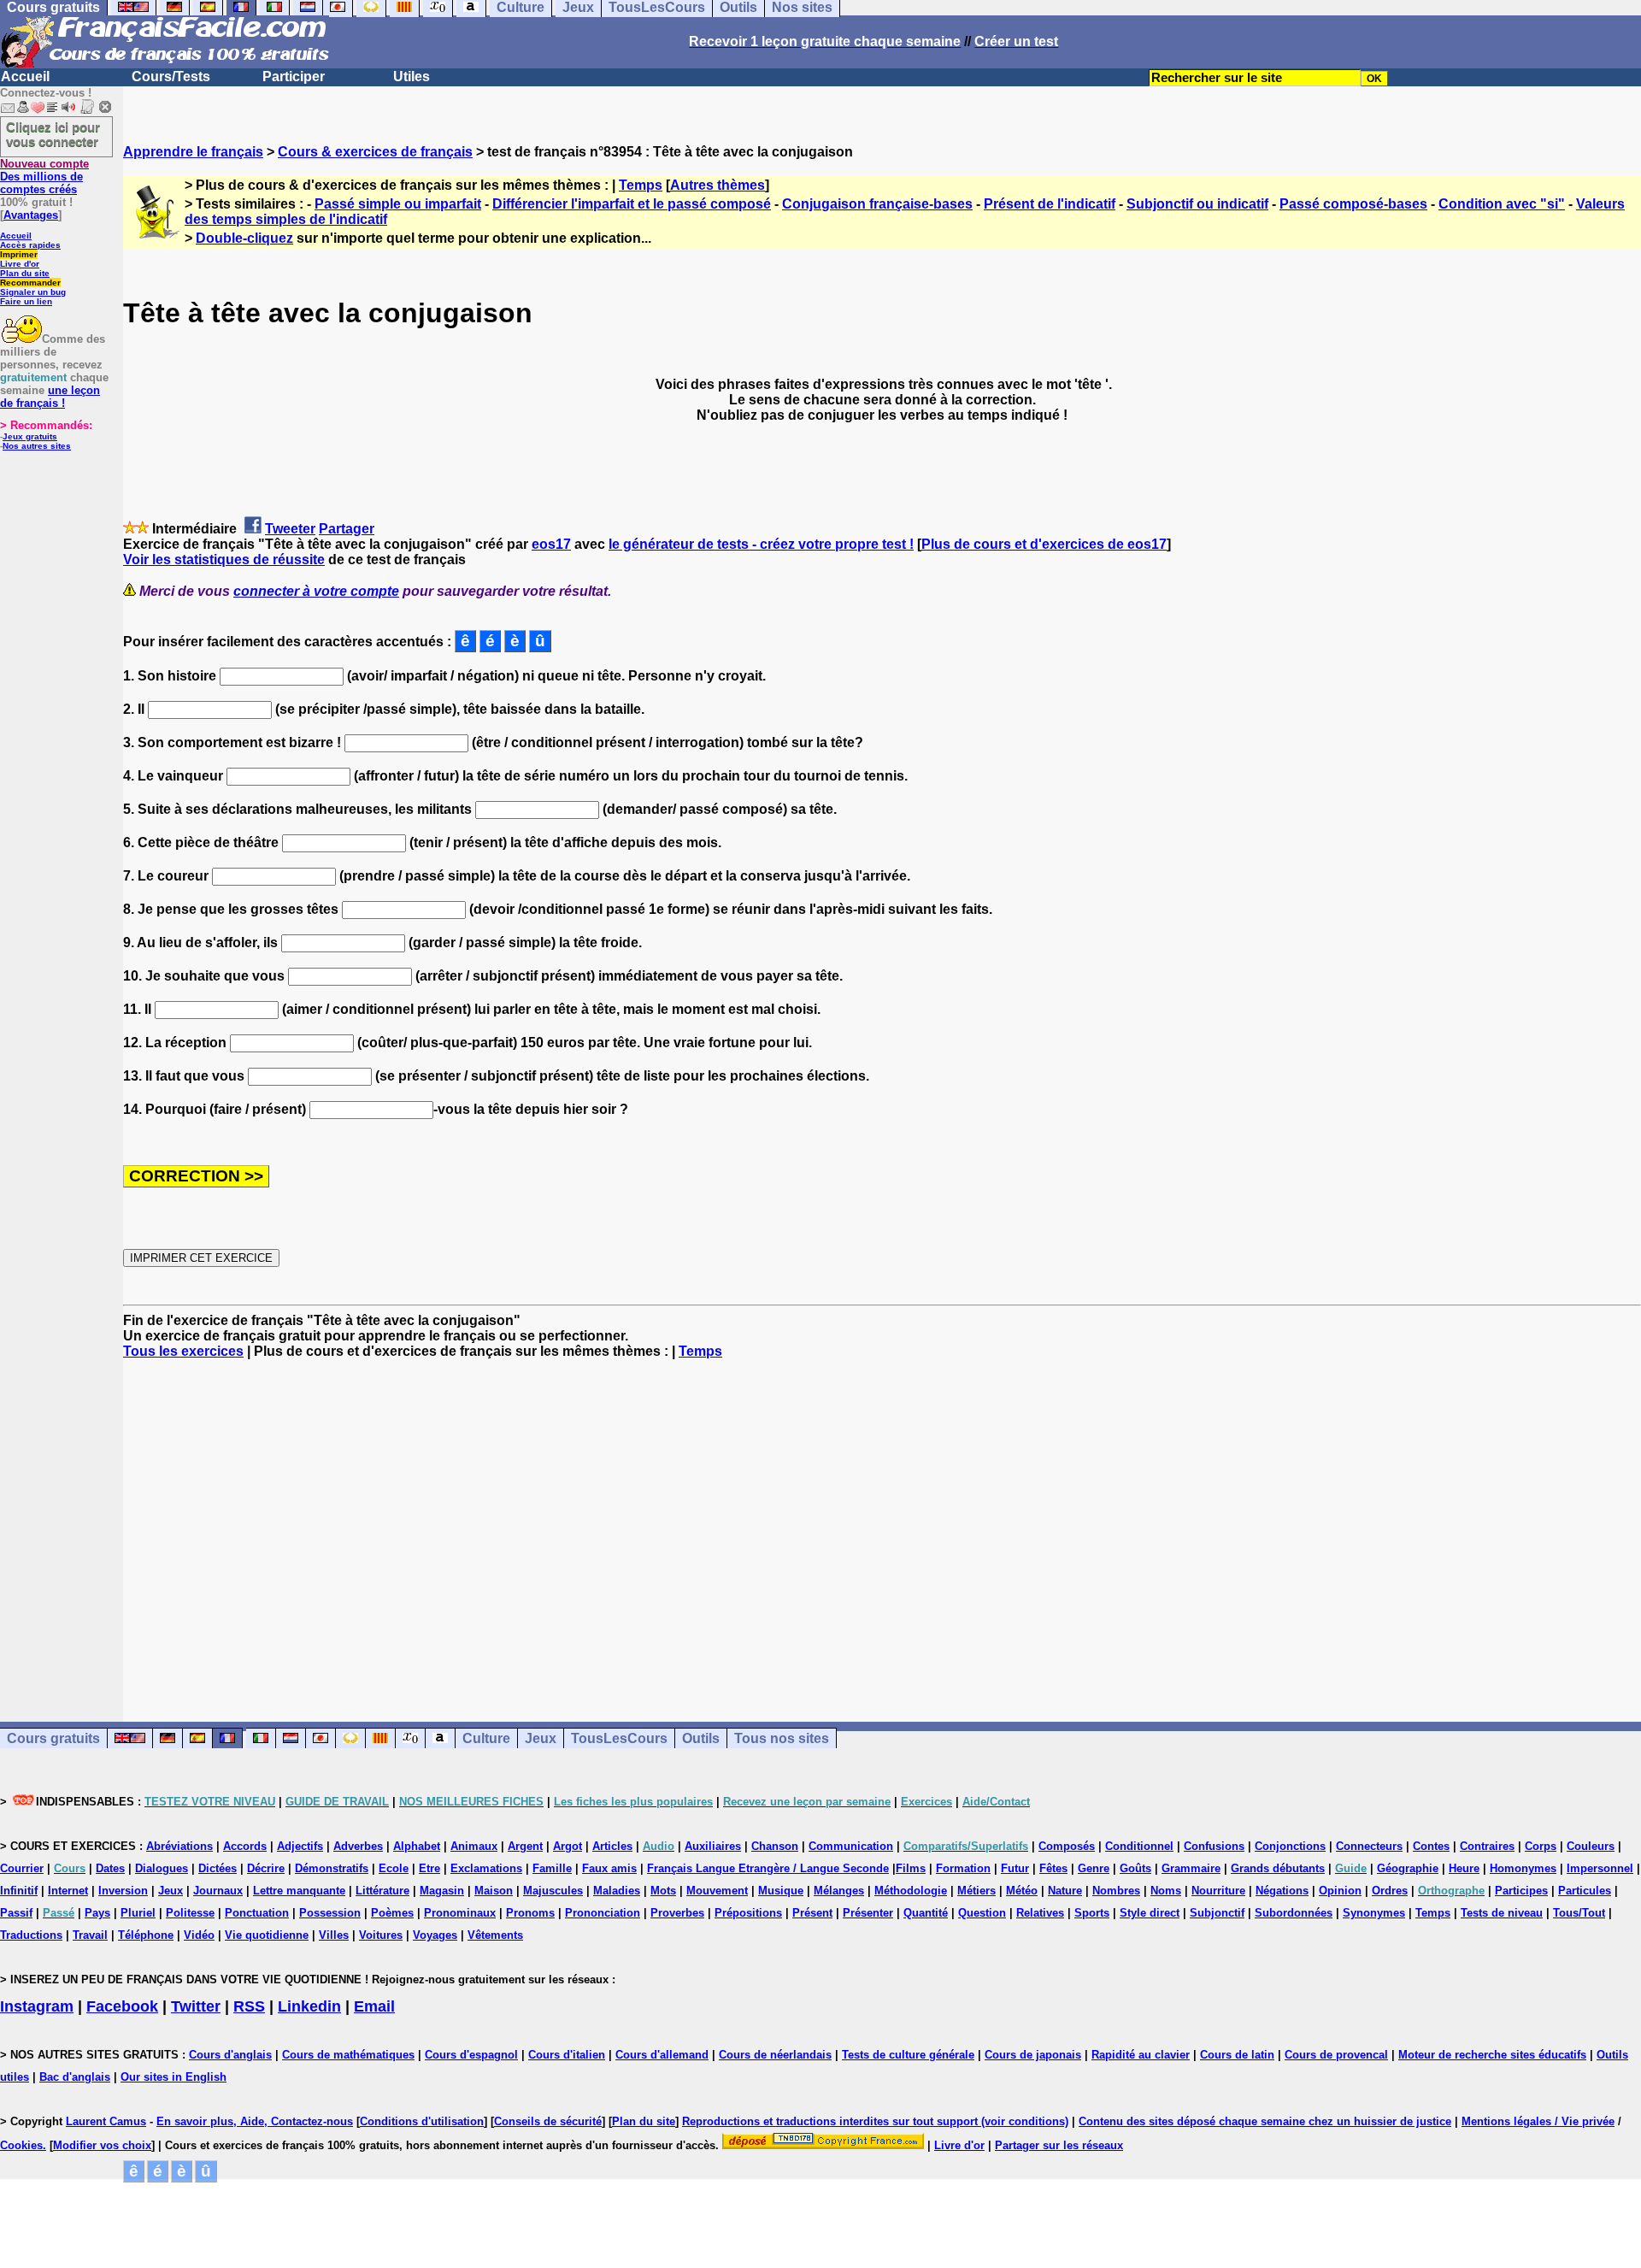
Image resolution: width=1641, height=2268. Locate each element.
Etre (429, 1868)
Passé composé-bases (1353, 204)
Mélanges (839, 1891)
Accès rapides (30, 245)
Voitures (381, 1935)
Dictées (218, 1868)
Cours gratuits (53, 1738)
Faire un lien (26, 301)
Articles (612, 1846)
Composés (1067, 1846)
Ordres (1390, 1891)
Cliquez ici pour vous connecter (53, 134)
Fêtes (1053, 1868)
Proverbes (677, 1913)
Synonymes (1374, 1913)
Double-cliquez (244, 238)
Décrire (266, 1868)
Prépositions (748, 1913)
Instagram (37, 2006)
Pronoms (530, 1913)
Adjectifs (300, 1846)
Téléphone (146, 1935)
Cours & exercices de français (375, 152)
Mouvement (717, 1891)
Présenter (868, 1913)
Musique (781, 1891)
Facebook (122, 2006)
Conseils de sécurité (548, 2121)
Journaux (218, 1891)
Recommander (30, 283)
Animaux (474, 1846)
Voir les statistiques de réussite (224, 560)
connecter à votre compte (316, 591)
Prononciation (603, 1913)
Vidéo (199, 1935)
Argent (525, 1846)
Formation (963, 1868)
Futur (1015, 1868)
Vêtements (495, 1935)
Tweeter (290, 529)
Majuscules (553, 1891)
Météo (1022, 1891)
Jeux (541, 1738)
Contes (1431, 1846)
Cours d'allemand (662, 2055)
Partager (347, 529)
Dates (110, 1868)
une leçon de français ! (50, 397)
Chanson (775, 1846)
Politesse (190, 1913)
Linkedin (309, 2006)
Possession (330, 1913)
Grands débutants (1278, 1868)
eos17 (551, 544)
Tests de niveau (1502, 1913)
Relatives (1040, 1913)
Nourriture (1218, 1891)
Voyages (435, 1935)
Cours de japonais (1033, 2055)
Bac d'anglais (75, 2077)
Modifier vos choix (102, 2145)
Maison (494, 1891)
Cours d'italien (567, 2055)
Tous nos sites (782, 1738)
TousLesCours (619, 1738)
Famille (552, 1868)
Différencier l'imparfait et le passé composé (632, 204)
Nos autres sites (37, 446)
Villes (334, 1935)
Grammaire (1191, 1868)
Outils (701, 1738)
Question (982, 1913)
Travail (90, 1935)
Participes (1521, 1891)
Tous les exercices (183, 1351)
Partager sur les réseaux (1059, 2145)
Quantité (926, 1913)
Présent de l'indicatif (1050, 204)
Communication (851, 1846)
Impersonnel (1600, 1868)
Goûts (1135, 1868)
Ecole (394, 1868)
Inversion (123, 1891)
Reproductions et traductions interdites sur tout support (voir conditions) (875, 2121)
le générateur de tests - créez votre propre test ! (761, 544)
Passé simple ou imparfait (398, 204)
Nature (1065, 1891)
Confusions (1214, 1846)
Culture (486, 1738)
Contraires (1487, 1846)
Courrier (22, 1868)
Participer (294, 77)
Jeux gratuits (30, 436)
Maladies (617, 1891)
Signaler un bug (33, 292)
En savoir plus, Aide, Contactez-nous (255, 2121)
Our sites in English (174, 2077)
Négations (1282, 1891)
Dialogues (162, 1868)
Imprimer (19, 254)
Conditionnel (1139, 1846)
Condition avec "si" (1502, 204)
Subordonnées (1294, 1913)
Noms (1166, 1891)
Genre (1094, 1868)
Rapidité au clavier (1141, 2055)
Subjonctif (1217, 1913)
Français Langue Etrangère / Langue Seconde (768, 1868)
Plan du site (25, 273)
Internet (68, 1891)
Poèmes (392, 1913)
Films (911, 1868)
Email (374, 2006)
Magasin (442, 1891)
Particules (1585, 1891)
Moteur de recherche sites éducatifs (1492, 2055)
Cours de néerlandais (775, 2055)
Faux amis (609, 1868)
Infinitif (19, 1891)
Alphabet (417, 1846)
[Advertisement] (882, 1525)
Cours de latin (1237, 2055)
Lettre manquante (299, 1891)
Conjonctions (1290, 1846)
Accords (245, 1846)
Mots (663, 1891)
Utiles (412, 77)
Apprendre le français (193, 152)
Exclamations (486, 1868)
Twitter (196, 2006)
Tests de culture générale (908, 2055)
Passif (16, 1913)
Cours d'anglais (230, 2055)
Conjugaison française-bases (877, 204)
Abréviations (179, 1846)
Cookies (21, 2145)
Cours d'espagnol (471, 2055)
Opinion (1340, 1891)
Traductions (31, 1935)
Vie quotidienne (267, 1935)
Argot (568, 1846)
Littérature (382, 1891)
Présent (812, 1913)
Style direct (1150, 1913)
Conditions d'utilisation (422, 2121)
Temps (641, 185)
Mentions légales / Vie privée (1538, 2121)
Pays (97, 1913)
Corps (1541, 1846)
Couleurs (1591, 1846)
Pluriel (138, 1913)
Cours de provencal (1336, 2055)
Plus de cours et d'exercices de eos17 (1044, 544)
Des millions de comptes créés (44, 177)
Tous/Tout (1579, 1913)
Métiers (976, 1891)
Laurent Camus (106, 2121)
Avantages (31, 215)
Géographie (1408, 1868)
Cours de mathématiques (348, 2055)
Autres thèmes (718, 185)
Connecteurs (1369, 1846)
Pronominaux (460, 1913)
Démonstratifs (332, 1868)
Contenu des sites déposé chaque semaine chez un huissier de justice (1265, 2121)
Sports (1092, 1913)
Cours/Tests (171, 77)
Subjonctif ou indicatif (1197, 204)
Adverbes (358, 1846)
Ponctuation (257, 1913)
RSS (249, 2006)
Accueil (25, 77)
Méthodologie (911, 1891)
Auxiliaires (713, 1846)
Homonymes (1523, 1868)
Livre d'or (20, 264)
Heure (1464, 1868)
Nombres (1116, 1891)
